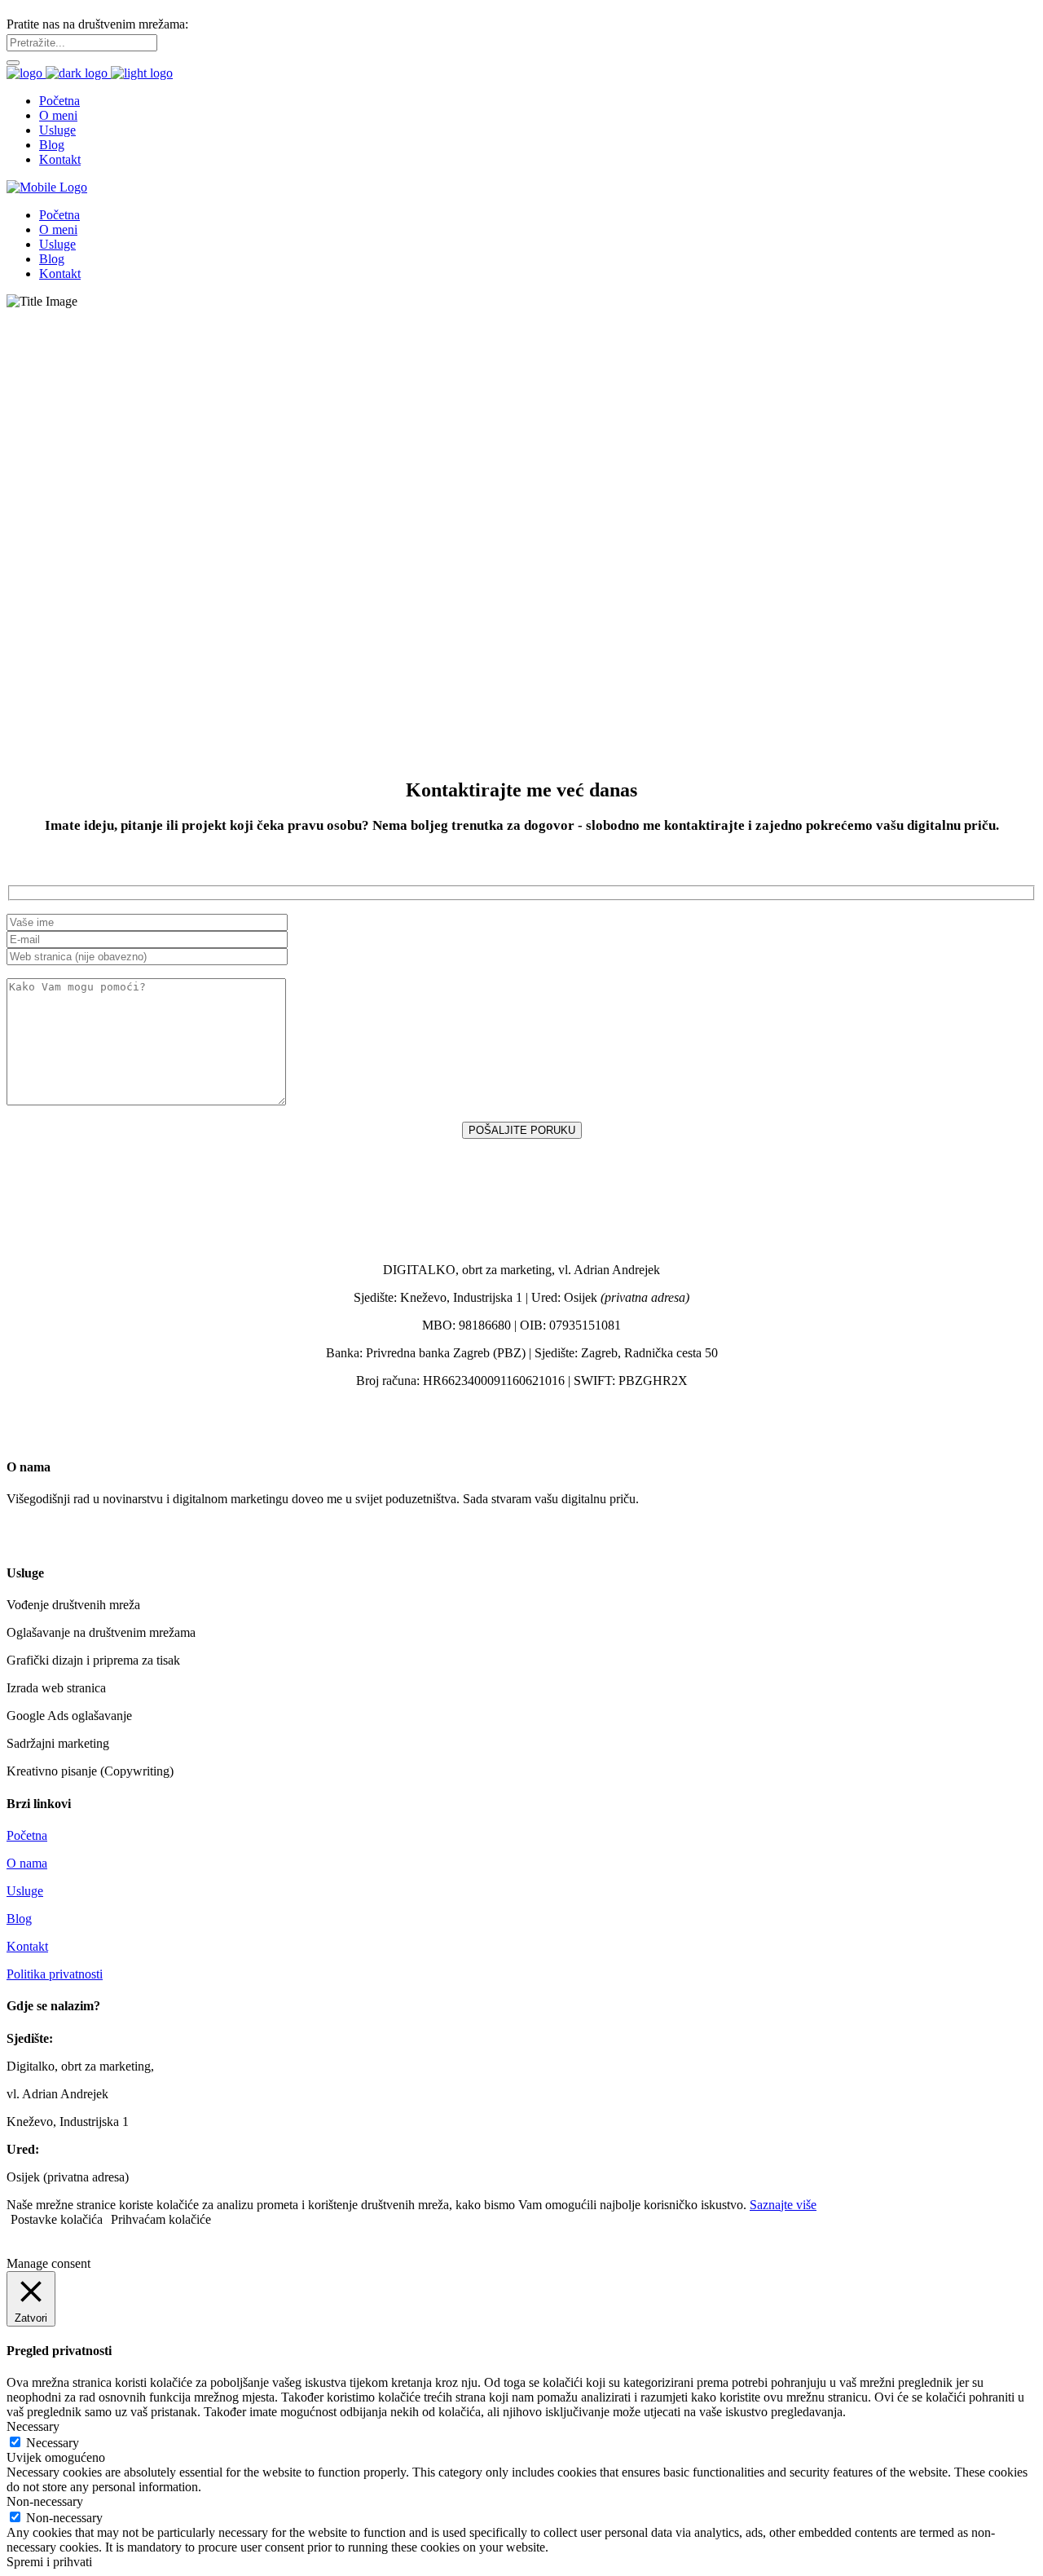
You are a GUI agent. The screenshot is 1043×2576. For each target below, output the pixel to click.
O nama (27, 1863)
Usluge (25, 1891)
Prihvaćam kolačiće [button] (161, 2219)
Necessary (53, 2443)
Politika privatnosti (55, 1974)
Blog (19, 1919)
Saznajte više (783, 2205)
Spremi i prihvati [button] (49, 2562)
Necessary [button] (33, 2426)
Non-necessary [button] (45, 2501)
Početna (27, 1835)
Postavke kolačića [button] (57, 2219)
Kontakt (27, 1946)
